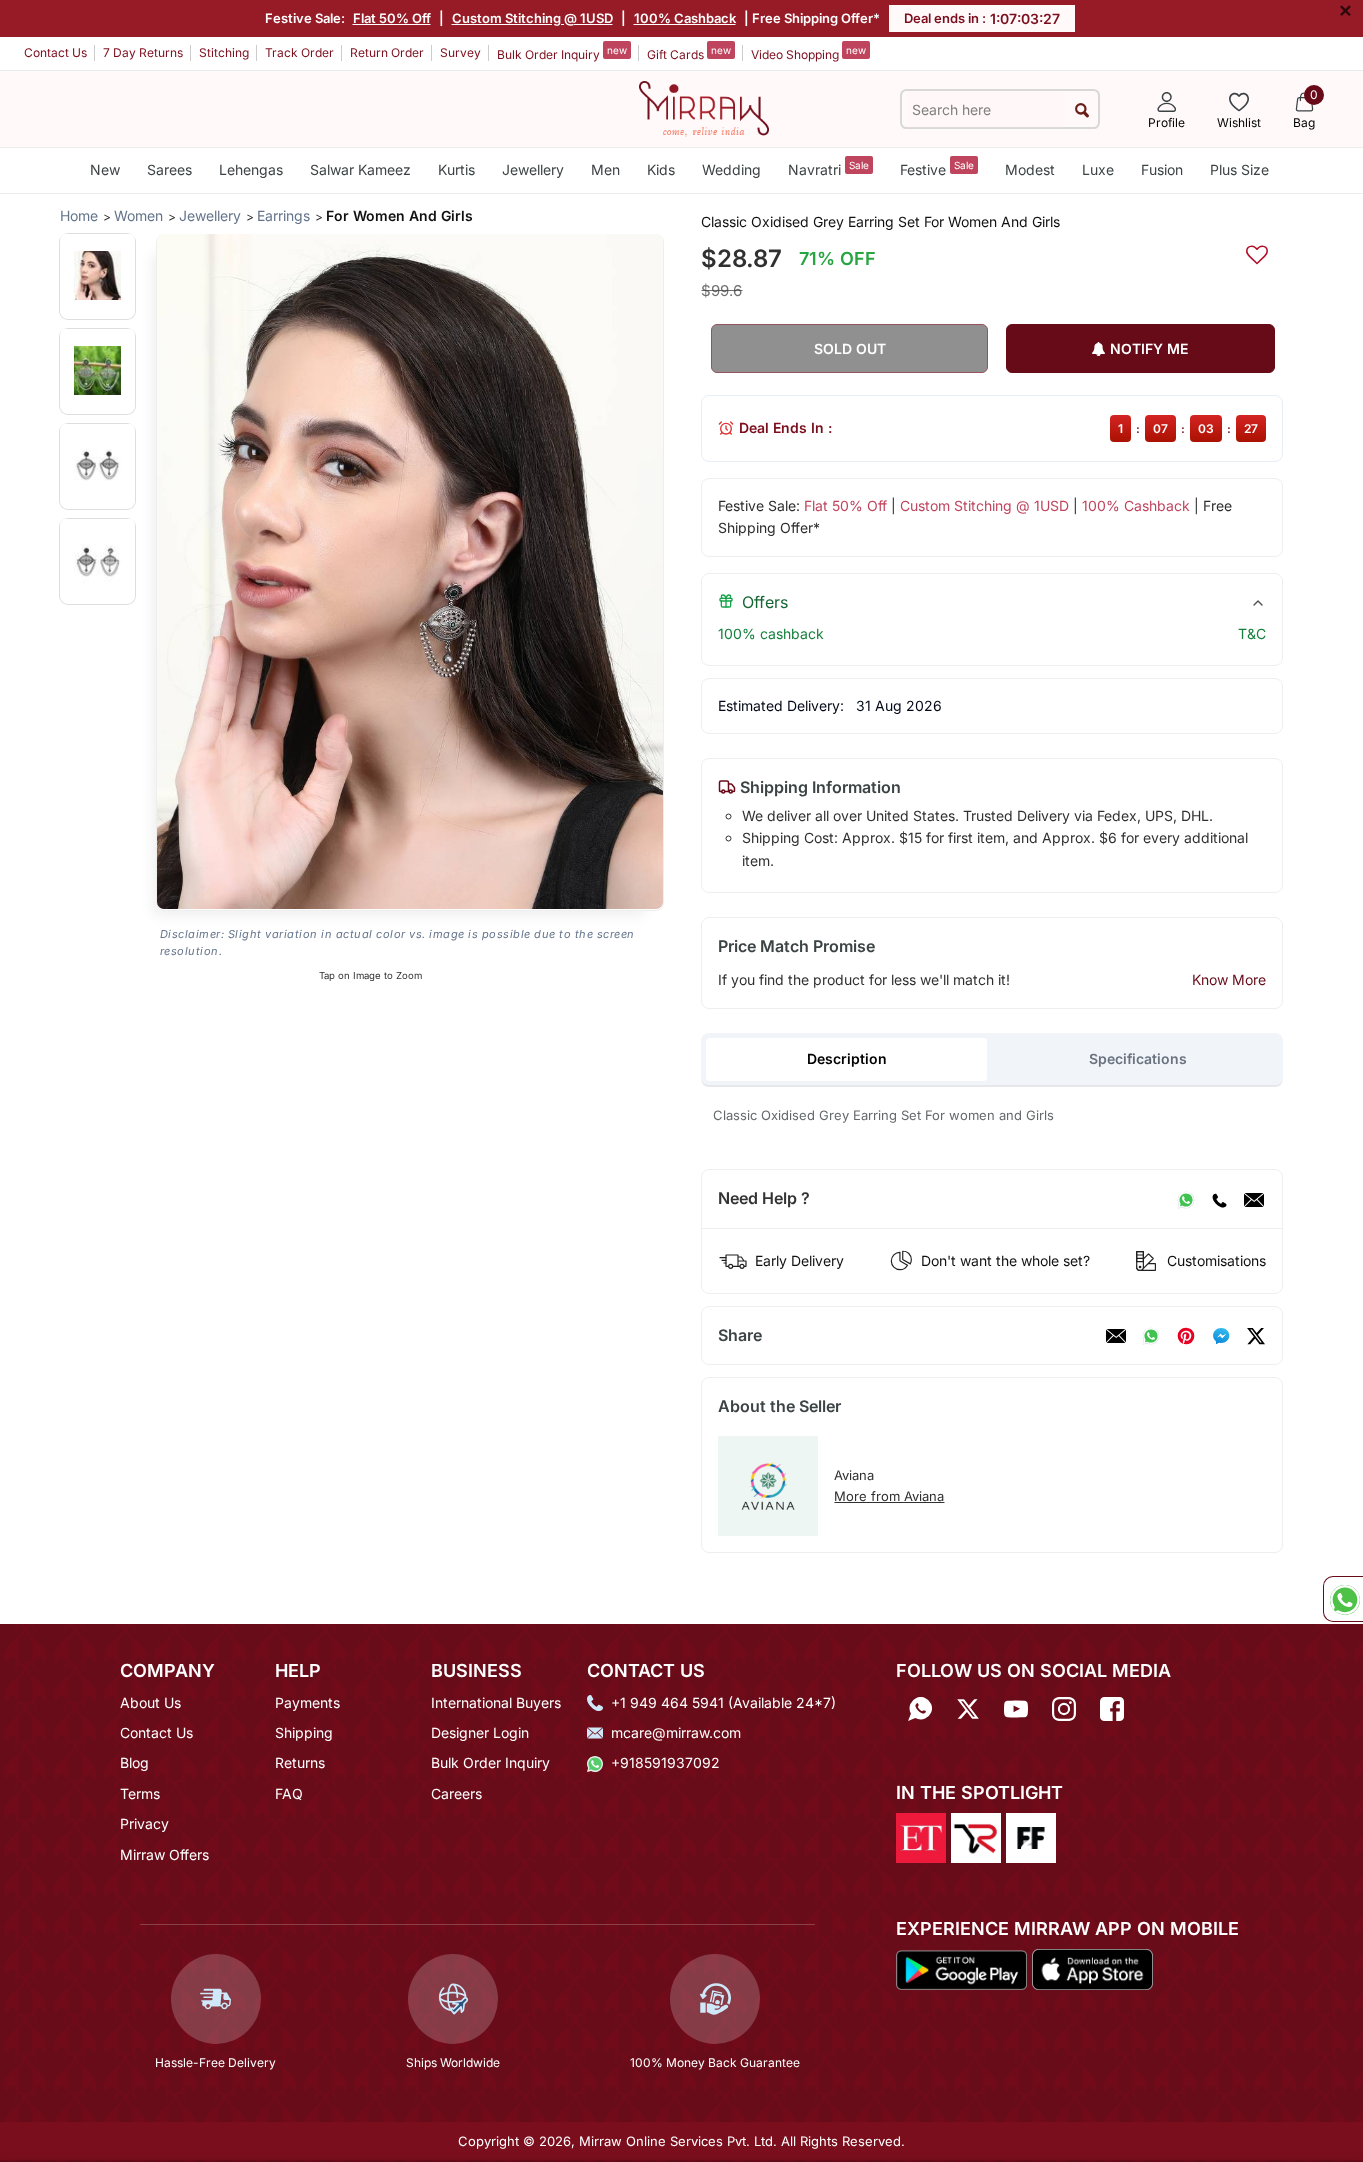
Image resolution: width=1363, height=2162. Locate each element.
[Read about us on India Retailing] (976, 1836)
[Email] (1254, 1199)
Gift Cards (689, 53)
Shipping (304, 1732)
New (105, 169)
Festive (937, 168)
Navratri (828, 168)
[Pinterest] (1186, 1336)
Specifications (1138, 1058)
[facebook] (1221, 1336)
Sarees (169, 169)
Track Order (299, 52)
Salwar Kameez (360, 169)
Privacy (144, 1823)
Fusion (1162, 169)
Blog (134, 1762)
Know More (1229, 979)
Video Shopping (808, 53)
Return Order (387, 52)
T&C (1252, 633)
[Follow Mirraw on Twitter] (968, 1709)
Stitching (224, 52)
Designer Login (480, 1732)
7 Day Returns (143, 52)
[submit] (1081, 109)
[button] (97, 275)
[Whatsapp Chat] (1343, 1599)
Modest (1030, 169)
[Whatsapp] (920, 1709)
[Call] (1219, 1199)
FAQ (289, 1793)
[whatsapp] (1151, 1336)
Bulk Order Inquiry (562, 53)
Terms (140, 1793)
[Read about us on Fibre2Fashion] (1031, 1836)
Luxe (1098, 169)
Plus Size (1239, 169)
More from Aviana (889, 1496)
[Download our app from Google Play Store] (962, 1968)
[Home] (704, 107)
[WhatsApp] (1186, 1199)
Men (605, 169)
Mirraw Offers (164, 1854)
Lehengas (251, 169)
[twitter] (1256, 1336)
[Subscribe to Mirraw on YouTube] (1016, 1709)
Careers (456, 1793)
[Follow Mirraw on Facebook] (1112, 1709)
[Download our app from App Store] (1092, 1968)
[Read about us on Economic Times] (921, 1836)
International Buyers (496, 1702)
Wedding (731, 169)
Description (847, 1058)
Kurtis (456, 169)
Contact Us (55, 52)
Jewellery (533, 169)
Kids (661, 169)
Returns (300, 1762)
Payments (307, 1702)
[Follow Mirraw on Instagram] (1064, 1709)
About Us (150, 1702)
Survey (460, 52)
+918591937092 (665, 1762)
